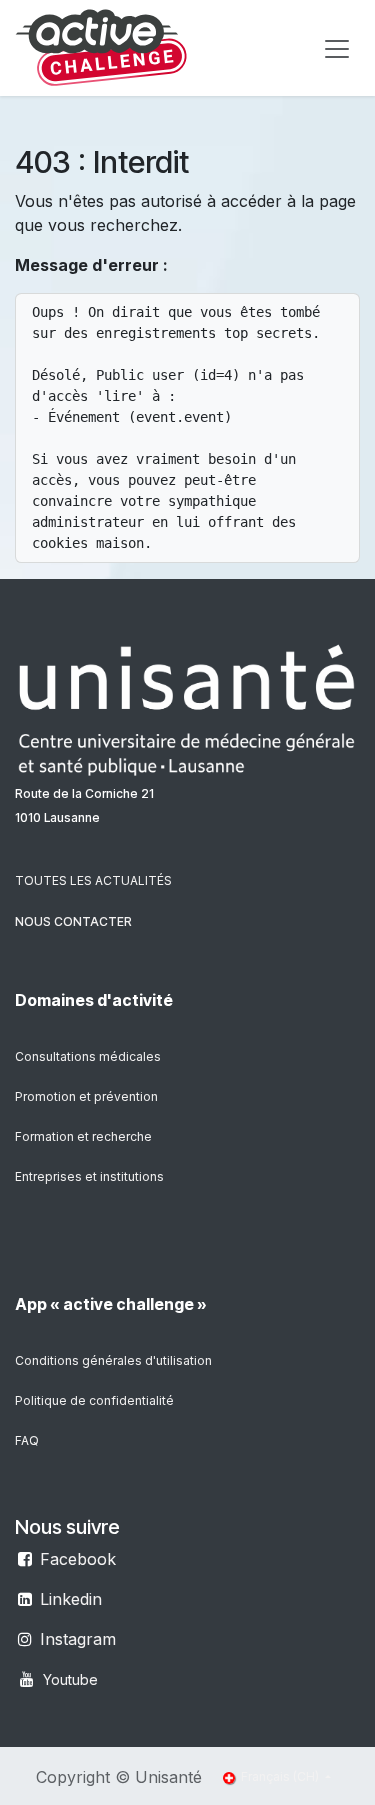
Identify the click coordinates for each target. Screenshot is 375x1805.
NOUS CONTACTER (73, 921)
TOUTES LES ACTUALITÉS (93, 880)
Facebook (78, 1559)
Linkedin (71, 1599)
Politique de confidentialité (94, 1400)
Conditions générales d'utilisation (113, 1360)
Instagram (78, 1639)
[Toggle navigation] (337, 48)
